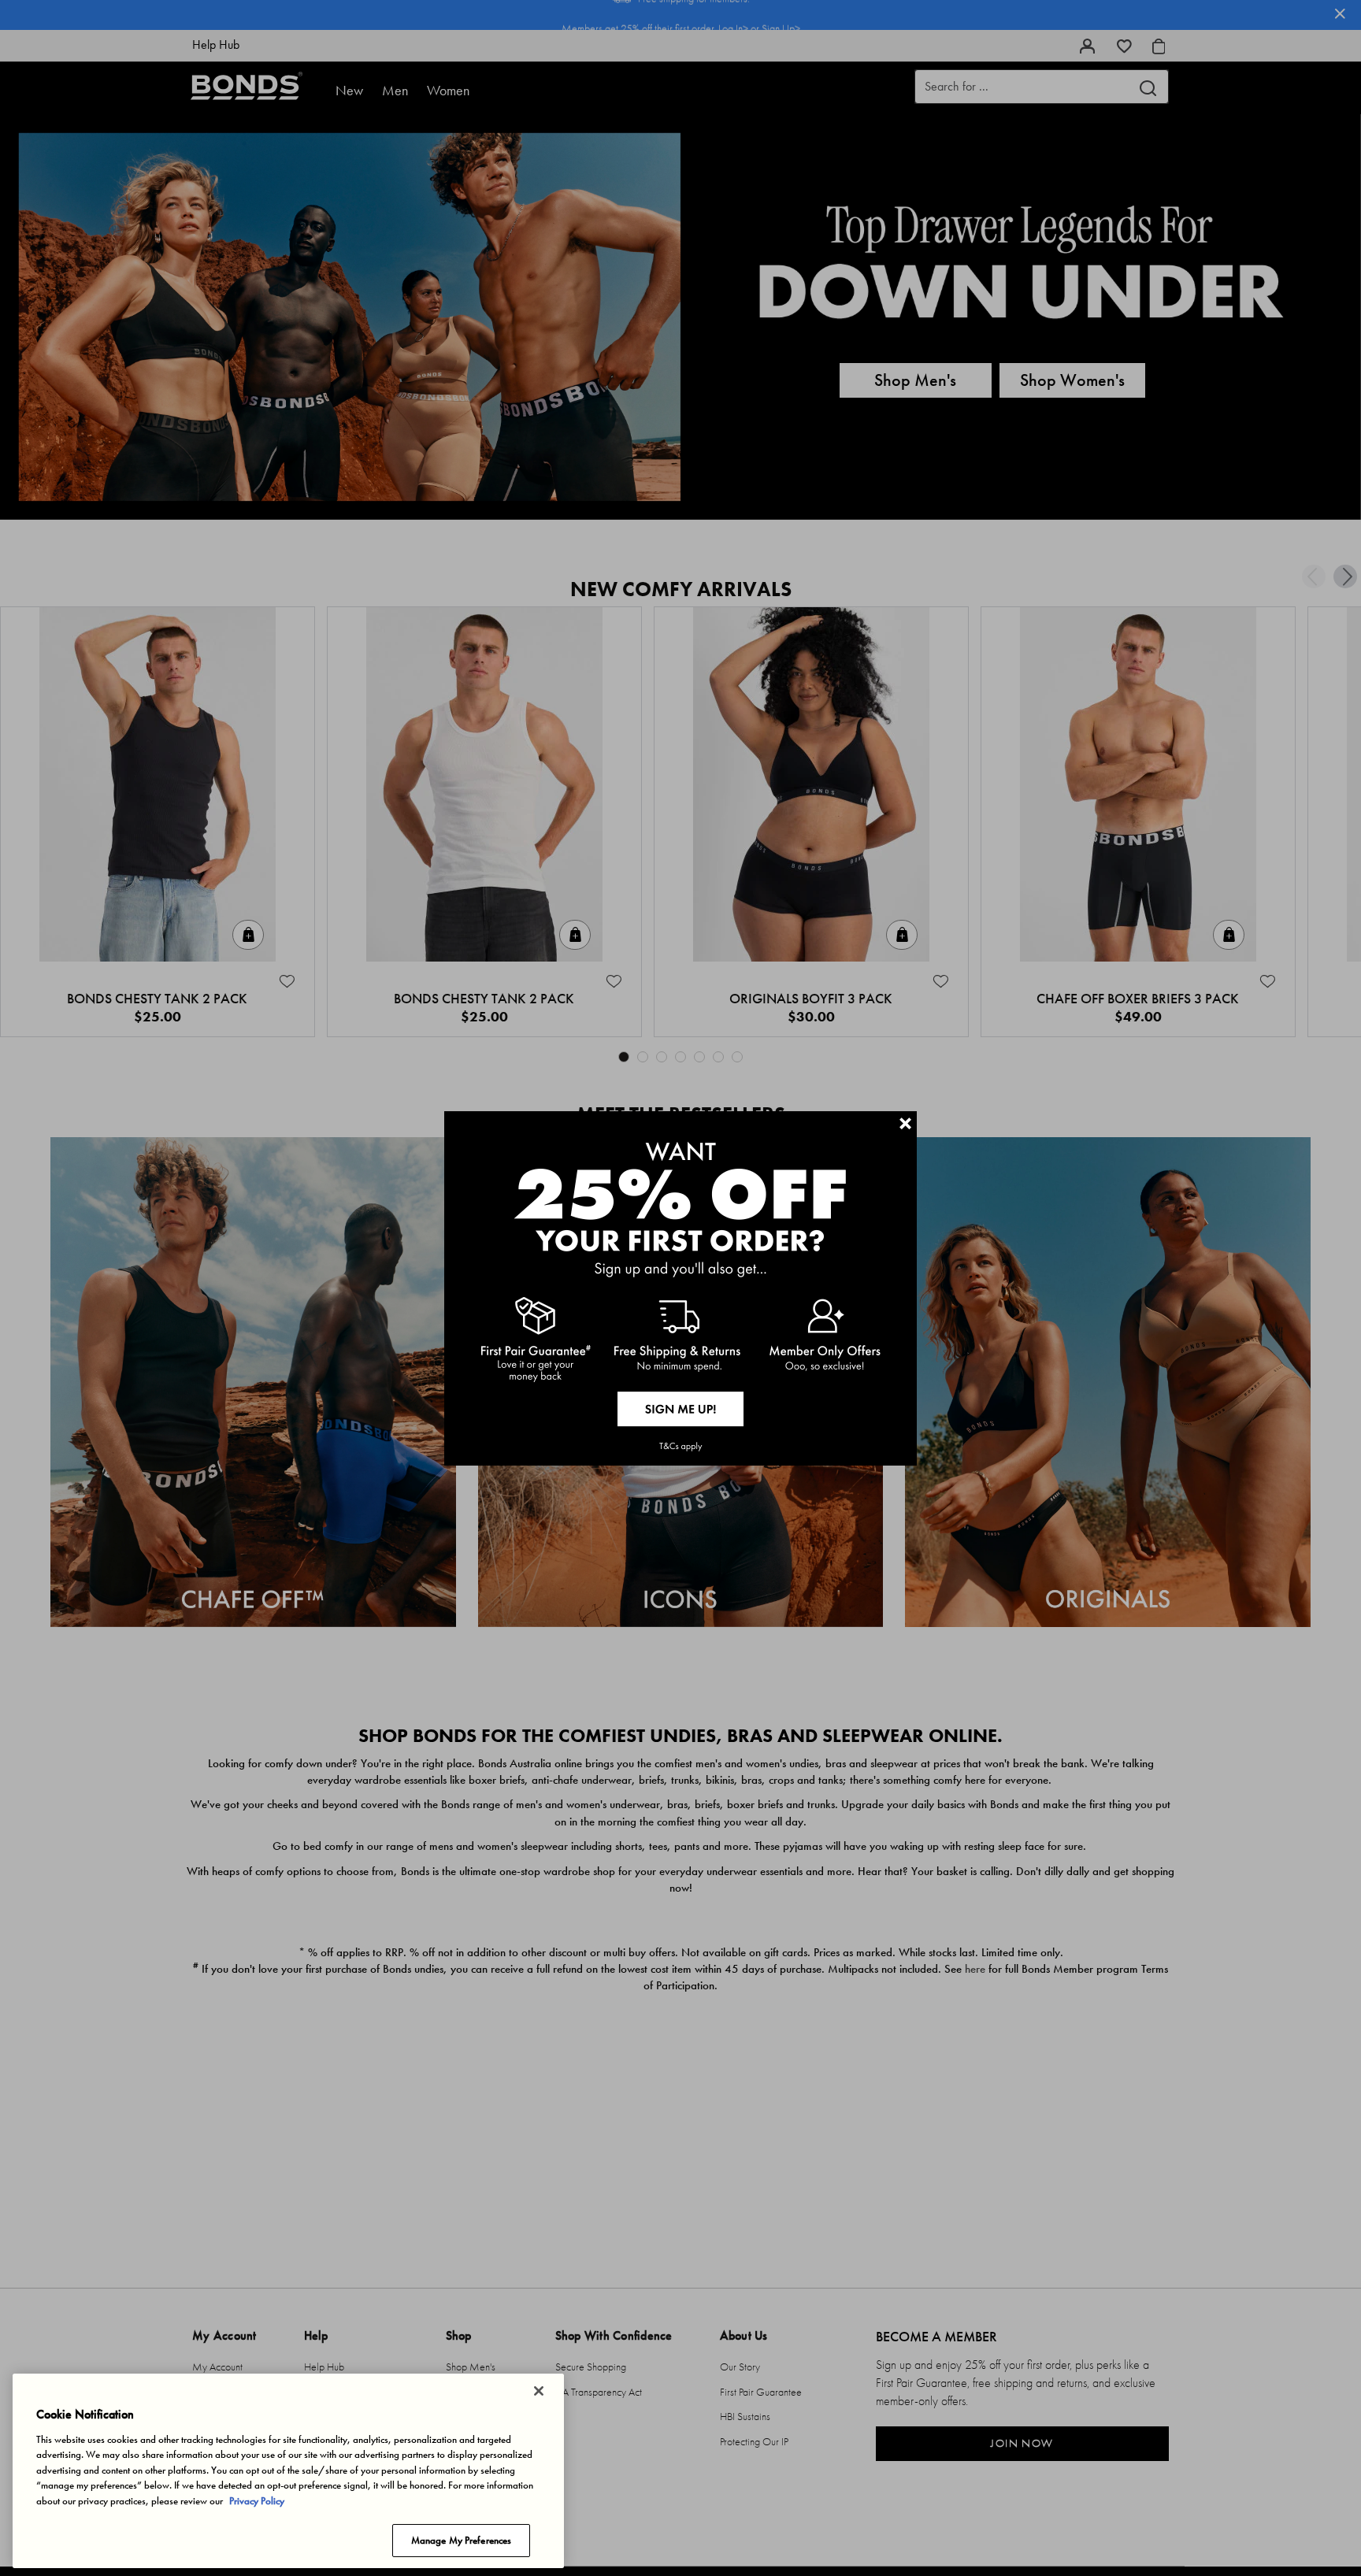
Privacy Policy (257, 2501)
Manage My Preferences (462, 2540)
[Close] (539, 2391)
